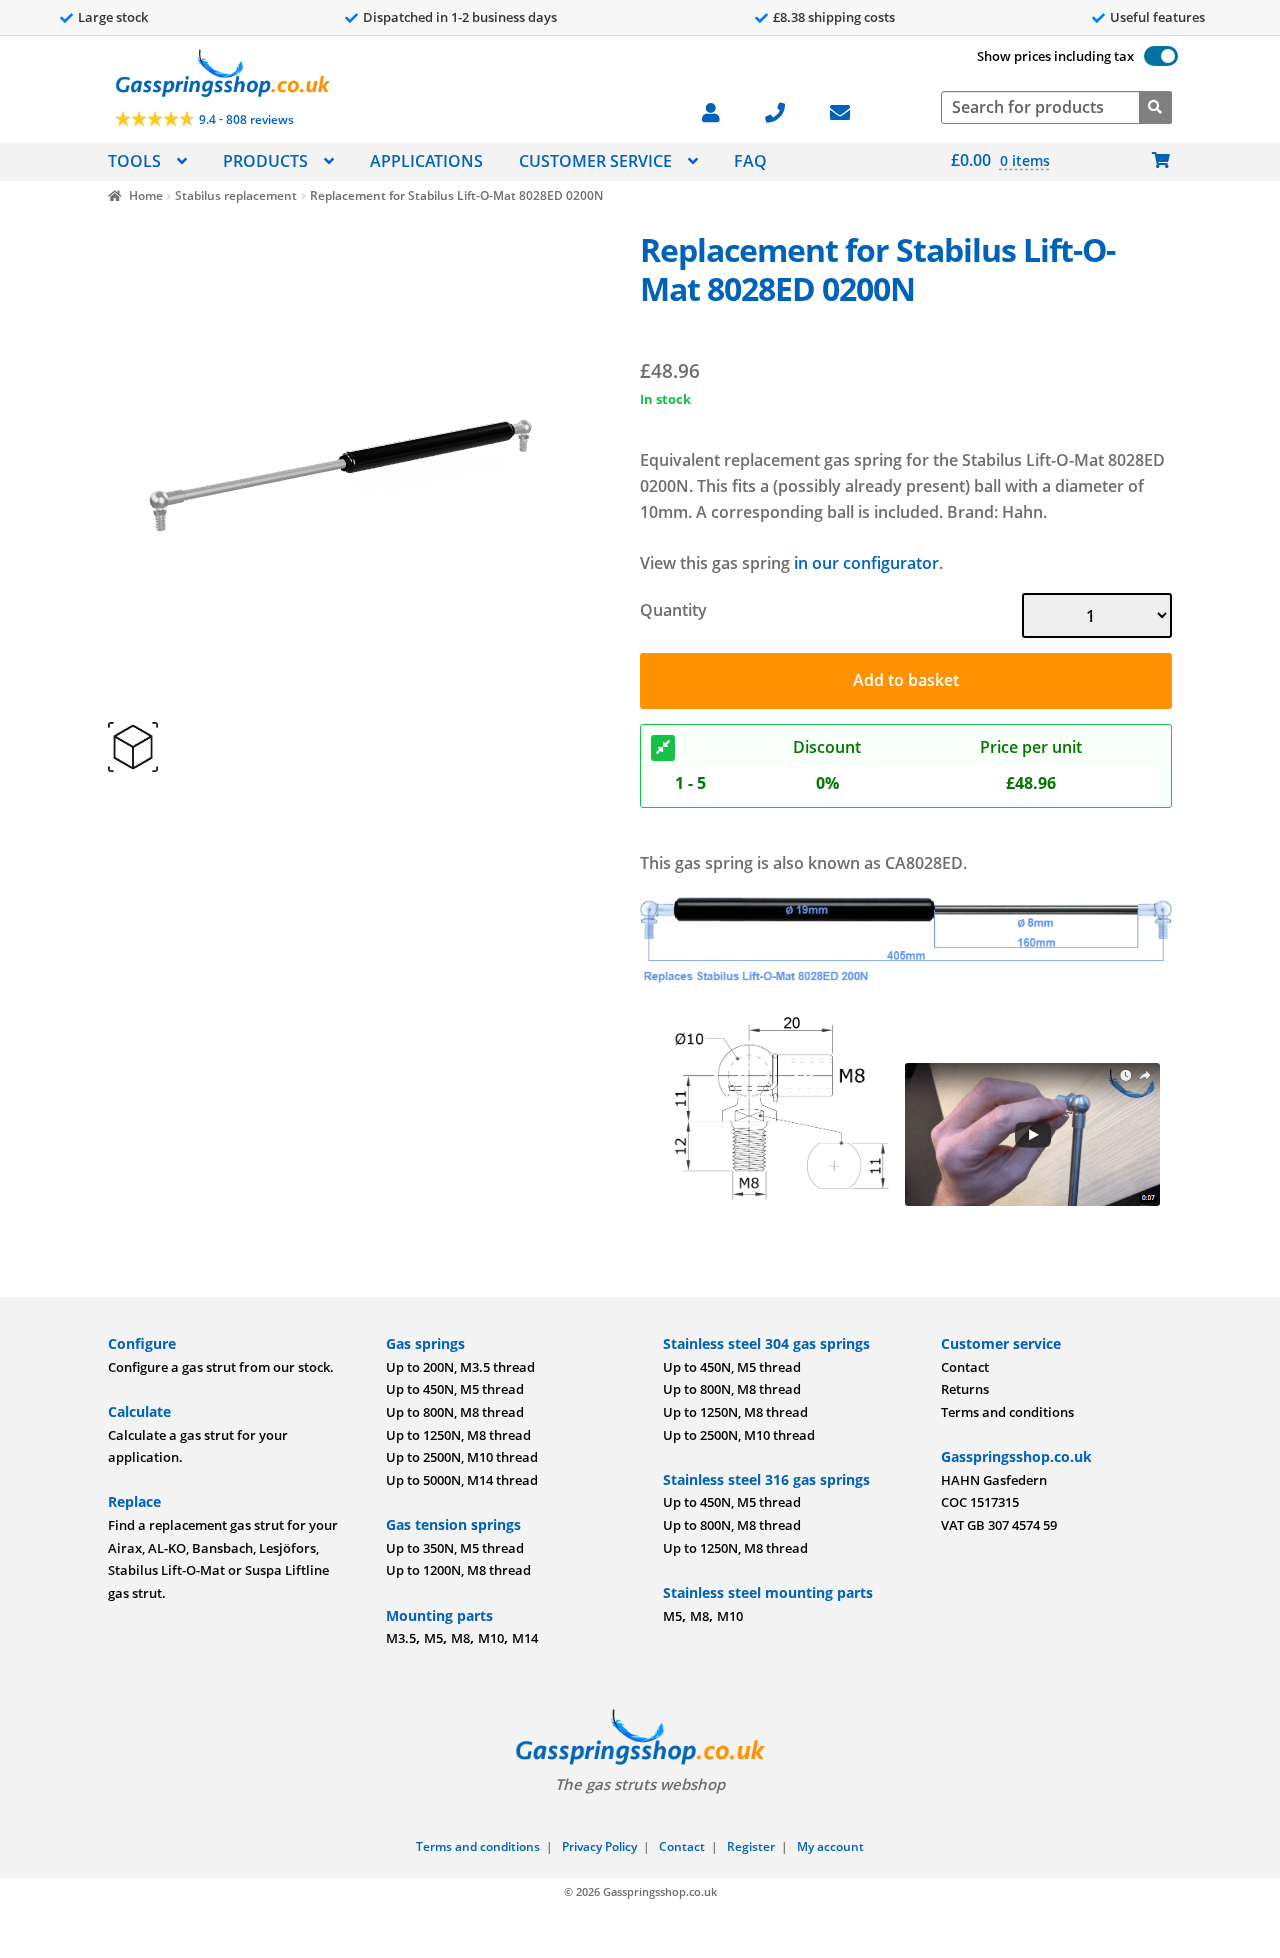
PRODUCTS (265, 161)
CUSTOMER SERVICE (595, 161)
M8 (460, 1638)
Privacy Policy (599, 1846)
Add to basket (906, 680)
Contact (965, 1367)
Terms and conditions (1007, 1412)
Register (751, 1846)
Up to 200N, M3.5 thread (460, 1367)
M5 (433, 1638)
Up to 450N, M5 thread (455, 1389)
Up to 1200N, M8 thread (458, 1570)
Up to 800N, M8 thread (455, 1412)
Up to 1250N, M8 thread (458, 1435)
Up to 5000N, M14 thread (462, 1480)
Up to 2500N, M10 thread (462, 1457)
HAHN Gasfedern (994, 1480)
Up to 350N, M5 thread (455, 1548)
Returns (965, 1389)
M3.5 (401, 1638)
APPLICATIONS (426, 161)
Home (145, 195)
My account (830, 1846)
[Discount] (663, 748)
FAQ (750, 161)
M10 (491, 1638)
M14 (525, 1638)
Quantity (673, 610)
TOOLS (134, 161)
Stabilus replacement (236, 195)
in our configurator (866, 563)
